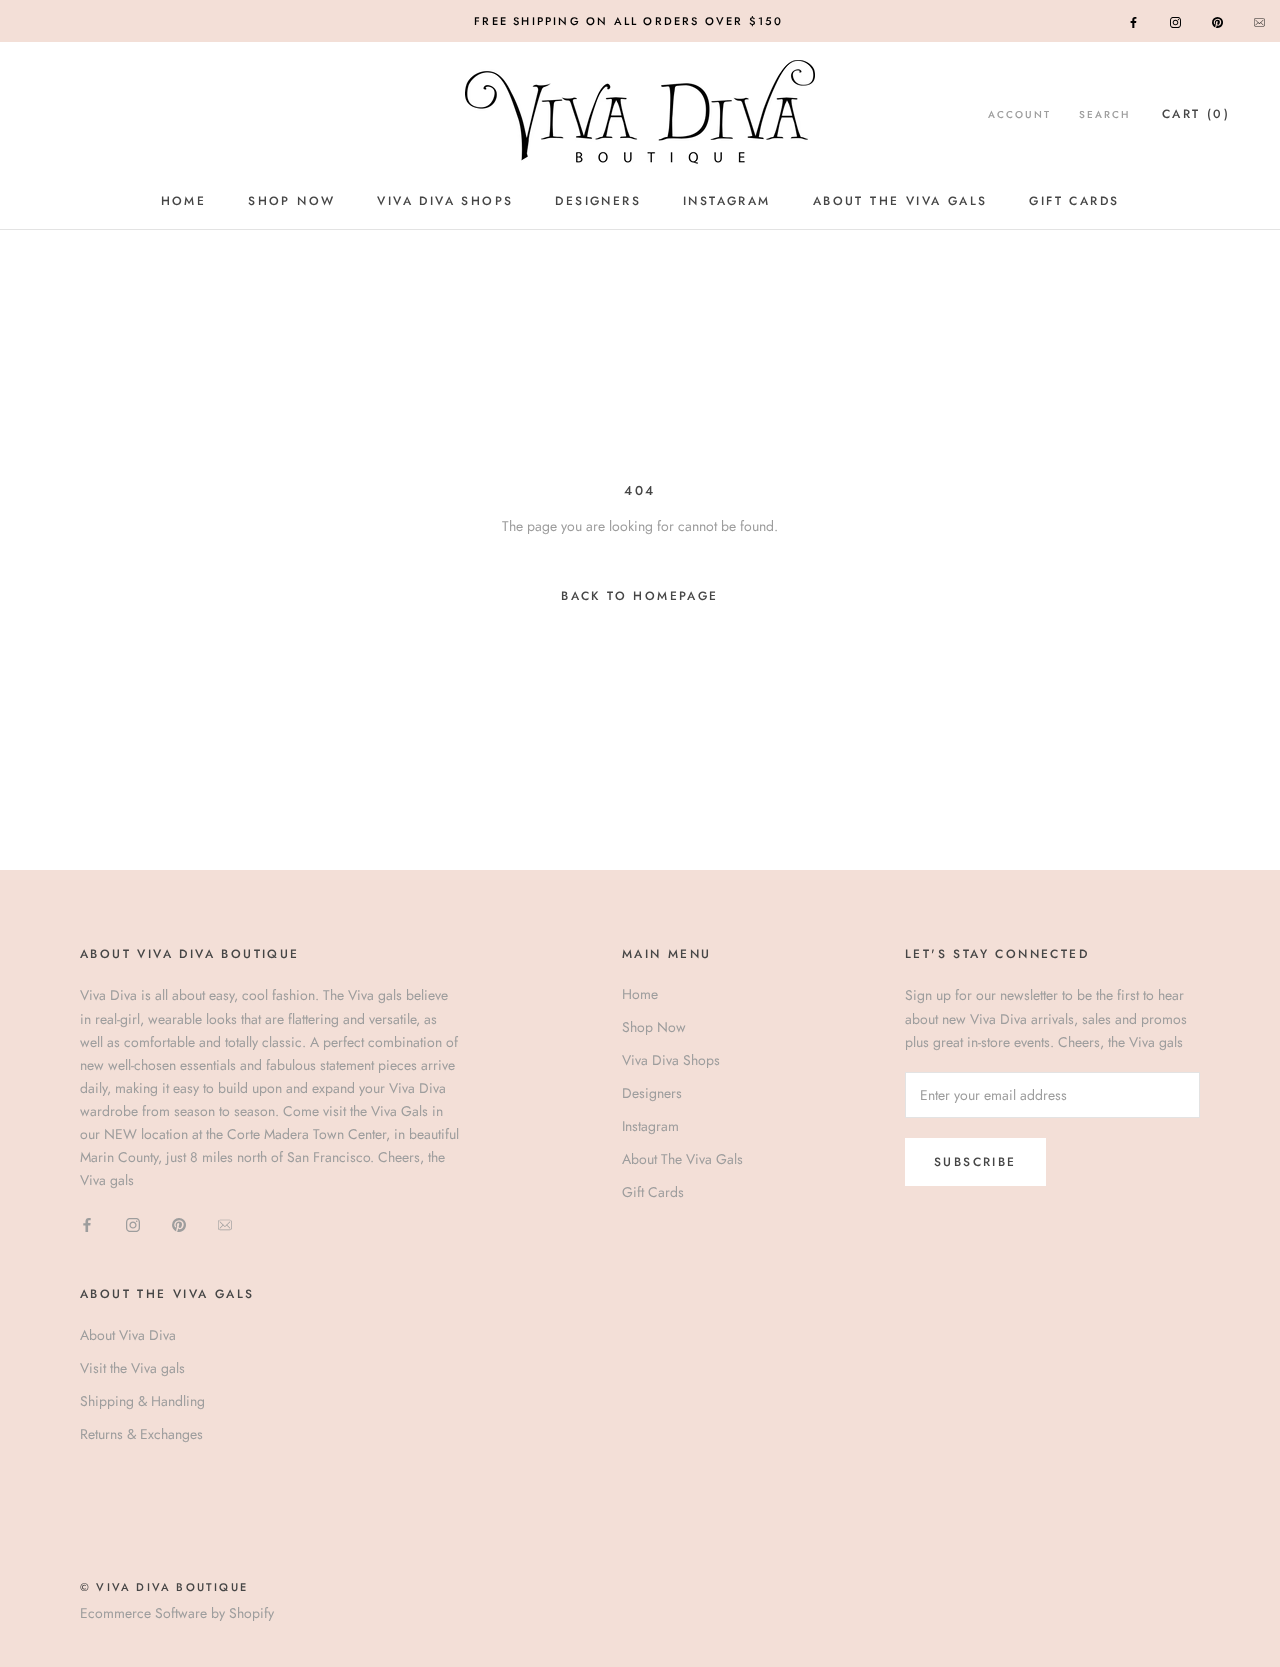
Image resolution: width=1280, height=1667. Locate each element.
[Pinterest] (1217, 21)
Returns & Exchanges (141, 1434)
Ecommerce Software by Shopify (177, 1613)
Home (184, 201)
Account (1019, 114)
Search (1104, 114)
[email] (1259, 21)
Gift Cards (1074, 201)
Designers (598, 201)
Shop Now (291, 201)
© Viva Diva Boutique (164, 1587)
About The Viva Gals (900, 201)
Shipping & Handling (142, 1401)
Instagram (727, 201)
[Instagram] (1175, 21)
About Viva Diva (128, 1335)
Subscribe (975, 1162)
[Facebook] (1133, 21)
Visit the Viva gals (132, 1368)
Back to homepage (639, 596)
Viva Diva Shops (445, 201)
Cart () (1196, 114)
